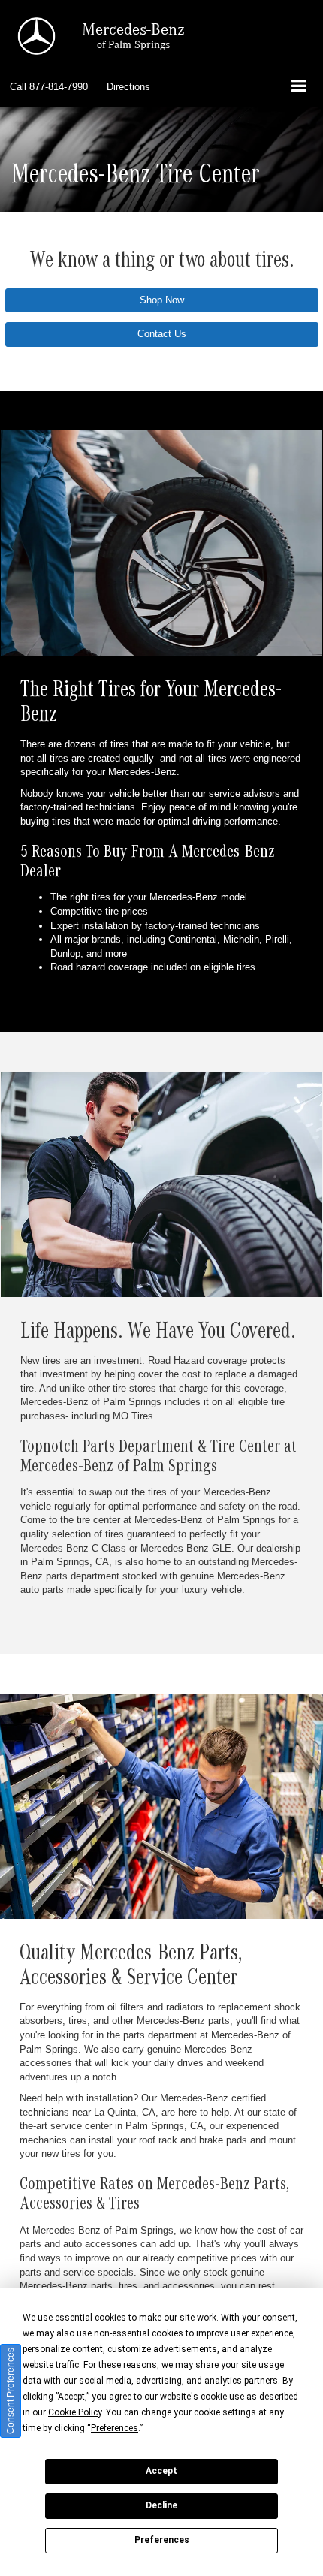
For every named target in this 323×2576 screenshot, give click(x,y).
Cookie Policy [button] (75, 2412)
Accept (161, 2471)
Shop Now (162, 300)
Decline (161, 2505)
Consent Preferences (11, 2391)
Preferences (162, 2540)
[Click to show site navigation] (299, 87)
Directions (128, 87)
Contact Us (162, 334)
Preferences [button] (115, 2428)
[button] (49, 87)
